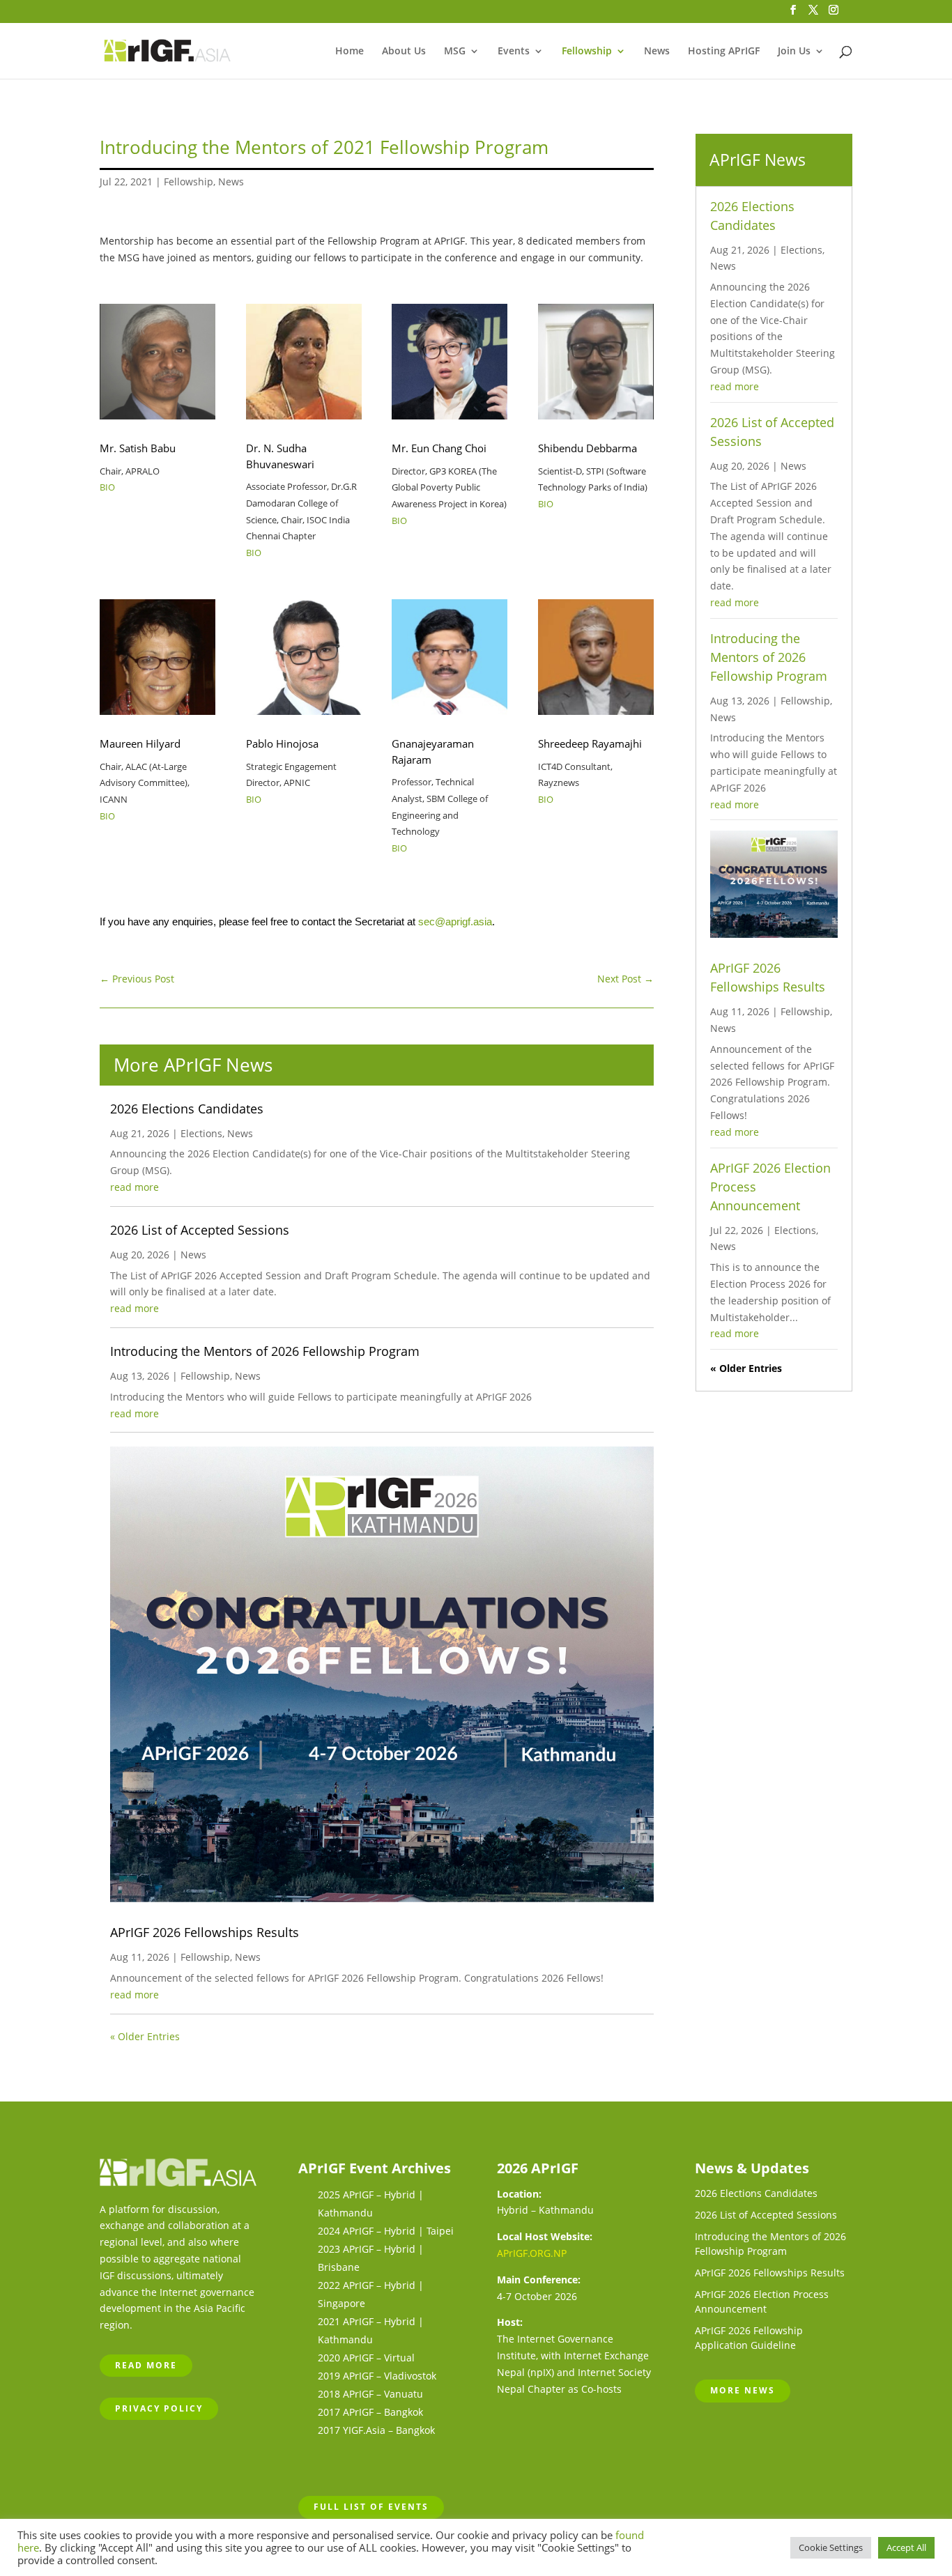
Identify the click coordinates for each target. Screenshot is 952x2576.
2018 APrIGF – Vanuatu (370, 2394)
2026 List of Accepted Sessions (200, 1230)
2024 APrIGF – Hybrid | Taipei (386, 2231)
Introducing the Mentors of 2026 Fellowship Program (265, 1351)
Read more (146, 2365)
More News (743, 2390)
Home (350, 52)
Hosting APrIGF (724, 52)
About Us (404, 52)
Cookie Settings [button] (831, 2547)
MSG (455, 52)
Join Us (794, 52)
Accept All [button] (906, 2547)
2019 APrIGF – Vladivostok (377, 2376)
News (657, 52)
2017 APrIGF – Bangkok (370, 2412)
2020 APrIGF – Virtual (366, 2358)
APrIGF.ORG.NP (532, 2253)
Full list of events (371, 2507)
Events (514, 52)
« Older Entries (145, 2036)
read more (135, 1187)
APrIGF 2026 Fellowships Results (205, 1932)
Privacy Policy (159, 2408)
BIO (107, 487)
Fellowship (587, 52)
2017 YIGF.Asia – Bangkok (376, 2430)
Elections (201, 1133)
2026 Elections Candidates (187, 1109)
